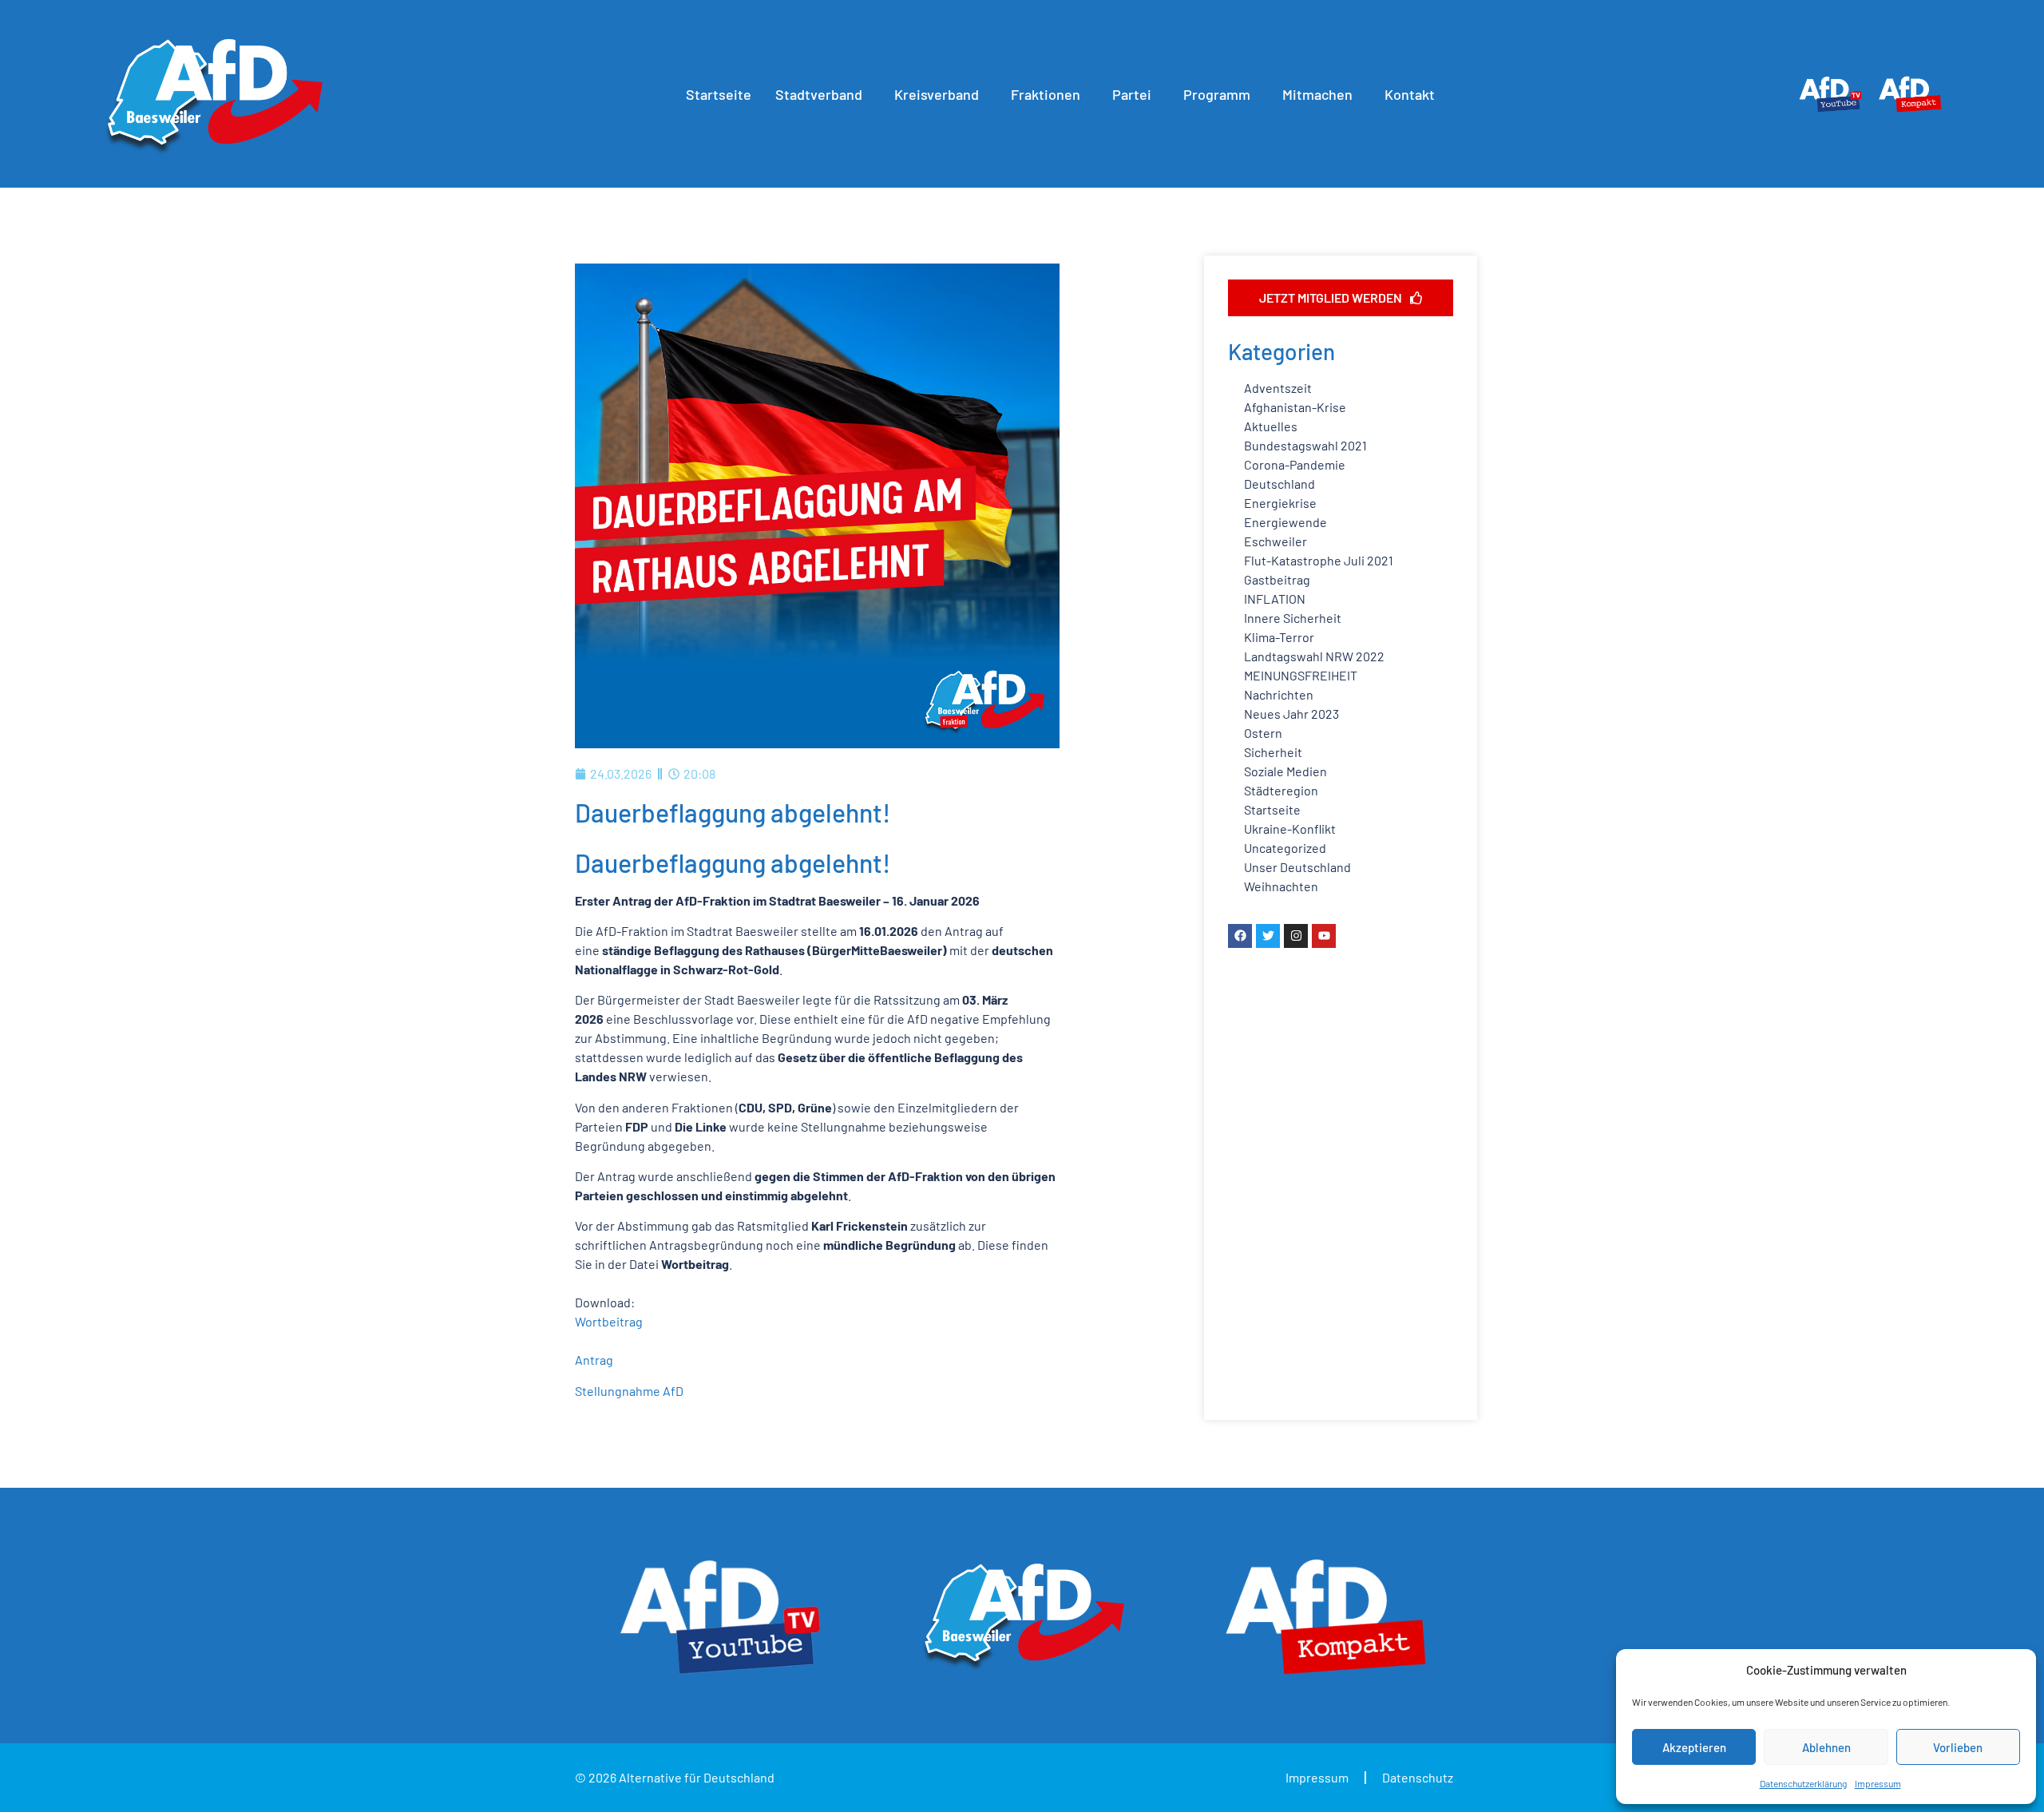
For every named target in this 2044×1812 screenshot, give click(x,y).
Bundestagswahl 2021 (1305, 445)
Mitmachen (1317, 94)
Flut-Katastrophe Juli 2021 (1319, 560)
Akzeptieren (1694, 1747)
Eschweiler (1276, 541)
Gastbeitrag (1277, 579)
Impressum (1878, 1783)
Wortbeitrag (609, 1321)
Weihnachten (1281, 886)
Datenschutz (1418, 1777)
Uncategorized (1285, 848)
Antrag (594, 1360)
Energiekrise (1280, 503)
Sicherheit (1273, 752)
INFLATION (1275, 599)
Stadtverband (819, 94)
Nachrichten (1279, 694)
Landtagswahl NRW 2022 (1314, 656)
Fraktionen (1046, 94)
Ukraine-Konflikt (1290, 829)
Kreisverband (937, 94)
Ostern (1263, 733)
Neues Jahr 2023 (1291, 714)
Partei (1132, 94)
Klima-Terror (1279, 637)
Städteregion (1281, 790)
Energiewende (1285, 522)
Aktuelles (1271, 426)
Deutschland (1279, 484)
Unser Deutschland (1297, 867)
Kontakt (1410, 94)
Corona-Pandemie (1295, 464)
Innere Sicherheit (1293, 618)
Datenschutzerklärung (1803, 1783)
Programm (1217, 94)
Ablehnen (1826, 1747)
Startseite (719, 94)
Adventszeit (1278, 388)
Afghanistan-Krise (1295, 407)
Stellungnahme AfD (629, 1391)
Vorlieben (1958, 1747)
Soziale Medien (1285, 771)
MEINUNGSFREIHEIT (1301, 675)
